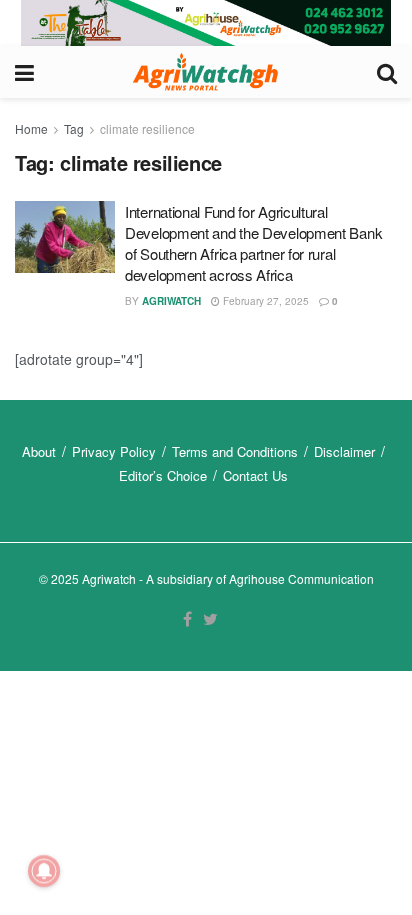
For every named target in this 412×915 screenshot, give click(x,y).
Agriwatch (171, 301)
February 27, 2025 (264, 301)
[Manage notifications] (44, 871)
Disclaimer (344, 451)
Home (31, 128)
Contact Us (255, 475)
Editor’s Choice (163, 475)
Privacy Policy (114, 451)
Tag (74, 128)
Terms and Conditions (235, 451)
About (39, 451)
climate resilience (147, 128)
